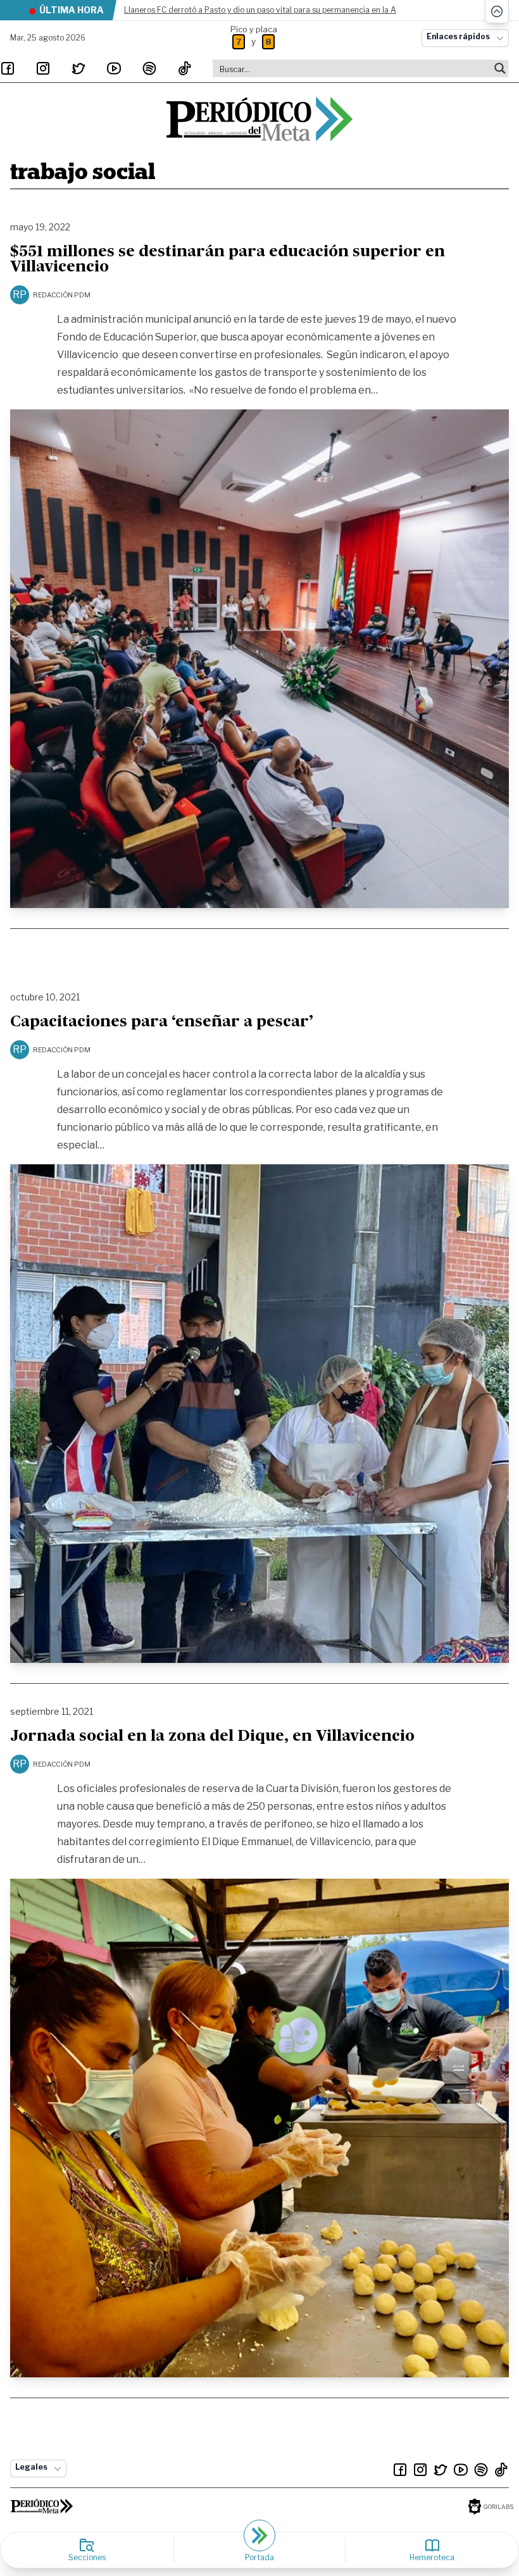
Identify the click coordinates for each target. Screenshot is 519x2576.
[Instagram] (43, 68)
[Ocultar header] (497, 12)
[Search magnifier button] (500, 68)
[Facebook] (8, 68)
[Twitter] (78, 68)
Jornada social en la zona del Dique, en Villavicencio (212, 1737)
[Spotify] (149, 68)
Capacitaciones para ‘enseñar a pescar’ (162, 1023)
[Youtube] (114, 68)
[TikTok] (185, 68)
